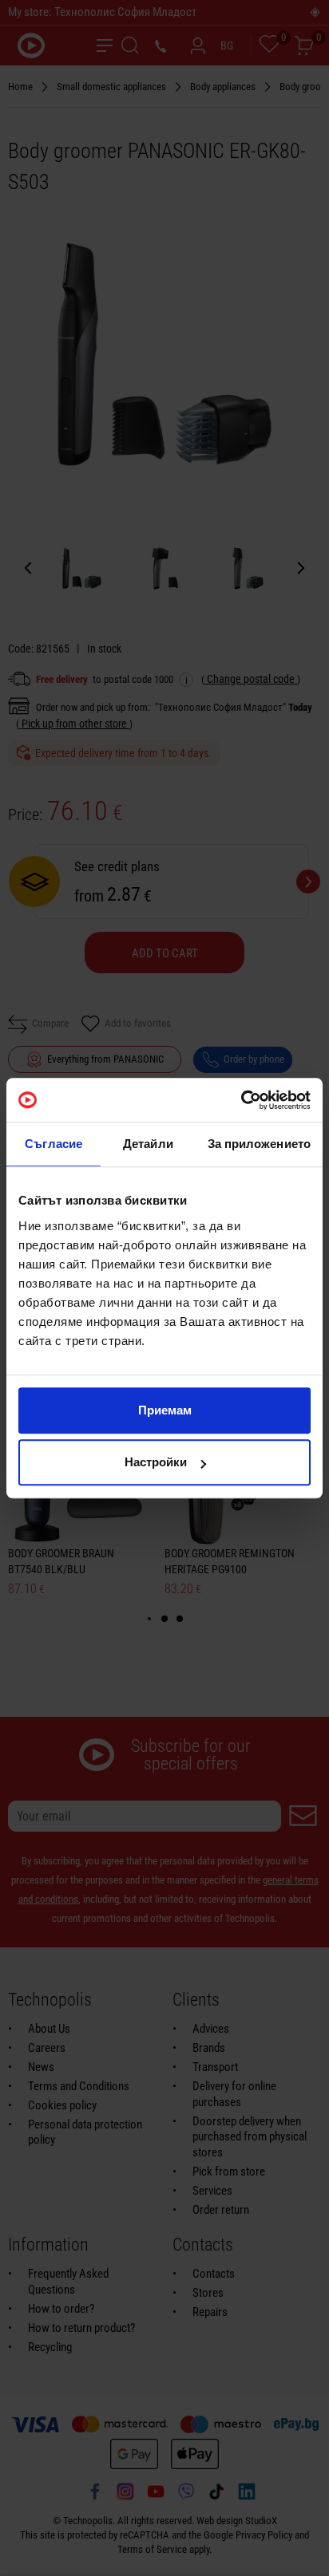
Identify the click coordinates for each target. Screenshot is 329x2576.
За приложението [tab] (260, 1144)
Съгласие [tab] (54, 1144)
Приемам (165, 1410)
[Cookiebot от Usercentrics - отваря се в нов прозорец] (241, 1100)
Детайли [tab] (148, 1144)
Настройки (156, 1462)
